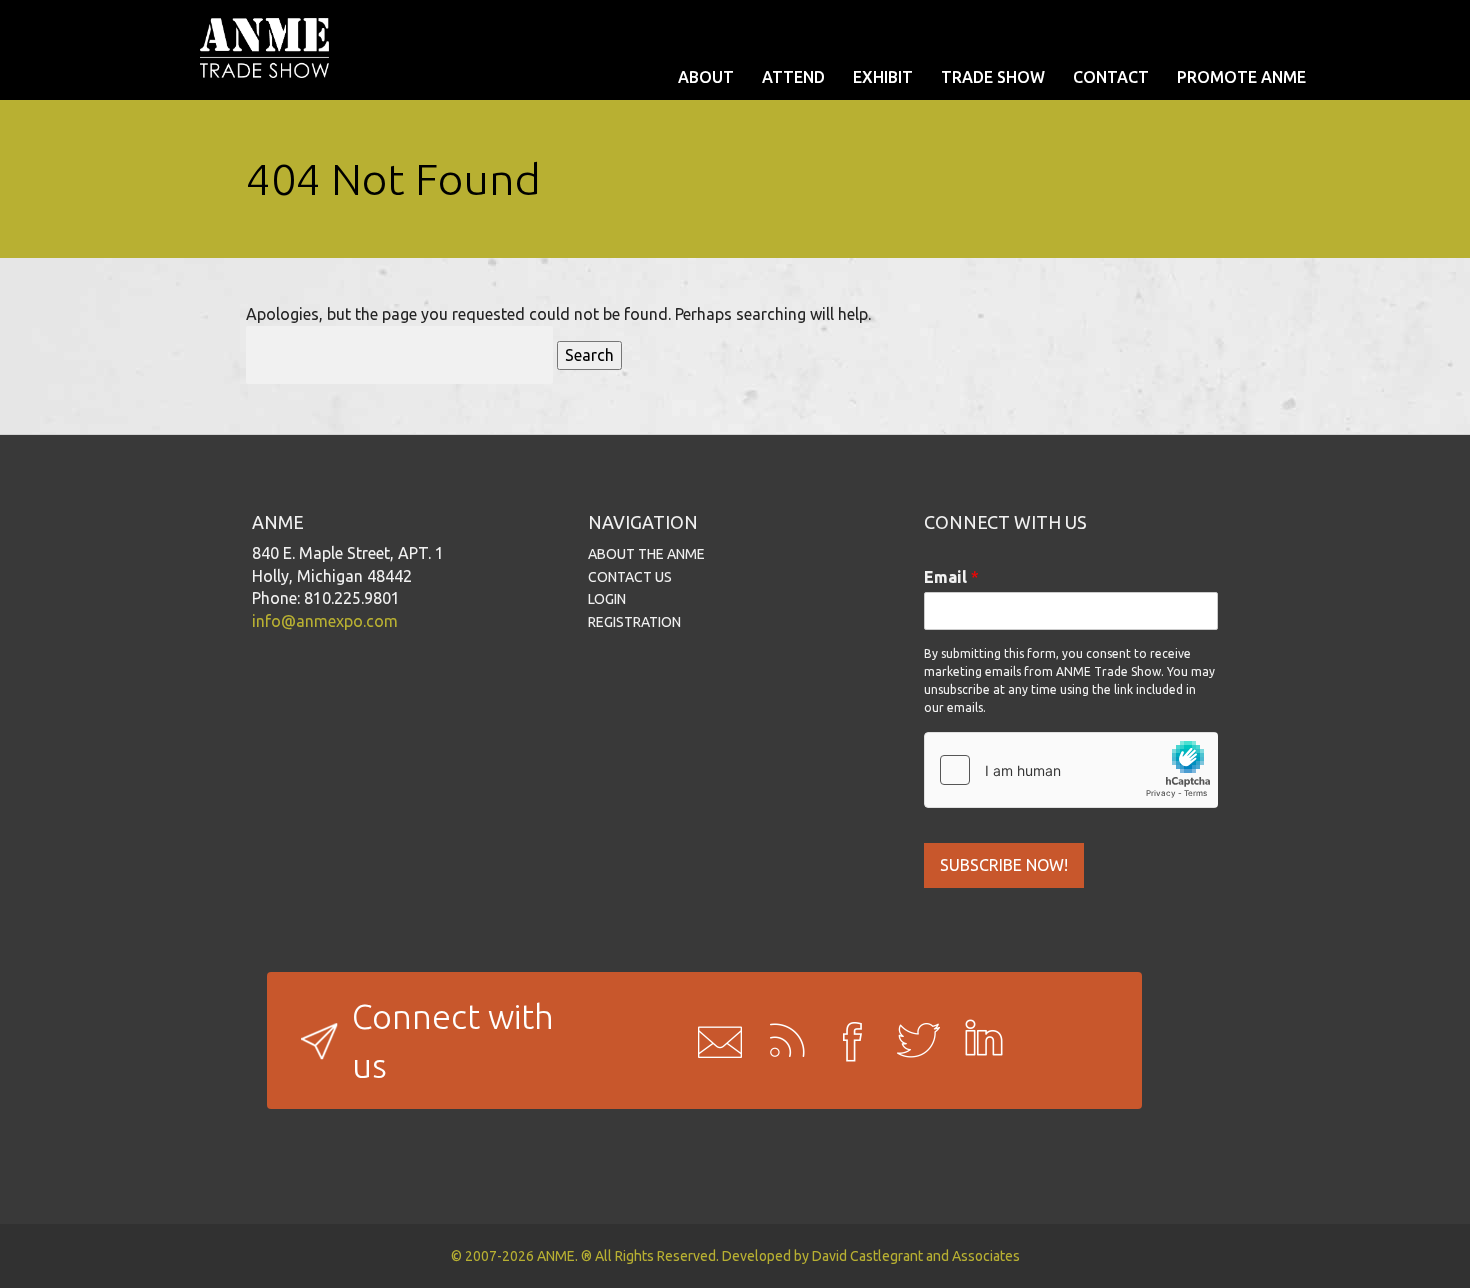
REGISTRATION (634, 622)
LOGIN (607, 599)
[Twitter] (912, 1041)
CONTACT (1111, 77)
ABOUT (706, 77)
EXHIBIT (883, 77)
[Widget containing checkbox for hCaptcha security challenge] (1071, 770)
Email (951, 577)
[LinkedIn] (978, 1041)
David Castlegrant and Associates (916, 1256)
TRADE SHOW (993, 77)
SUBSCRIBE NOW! (1004, 865)
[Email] (714, 1041)
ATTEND (793, 77)
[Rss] (780, 1041)
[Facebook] (846, 1041)
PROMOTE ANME (1241, 77)
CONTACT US (630, 577)
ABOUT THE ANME (646, 554)
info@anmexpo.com (325, 621)
